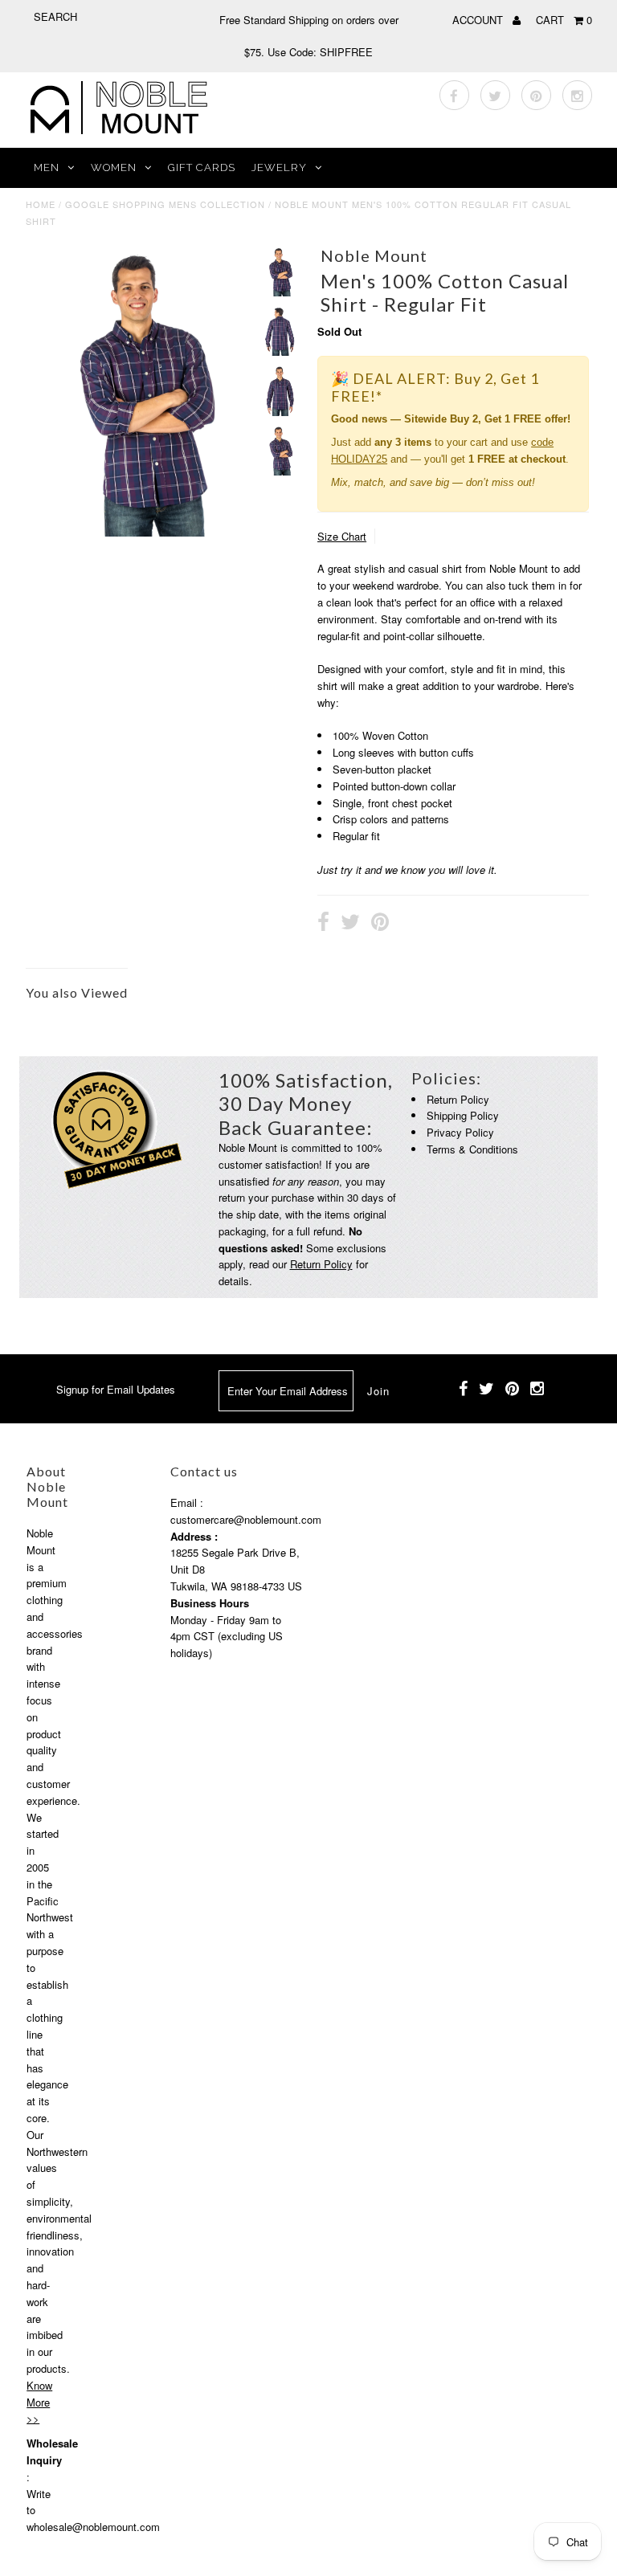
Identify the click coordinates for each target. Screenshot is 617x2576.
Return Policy (321, 1264)
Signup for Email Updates (116, 1389)
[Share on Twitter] (350, 924)
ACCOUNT (479, 20)
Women (114, 167)
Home (41, 204)
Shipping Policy (463, 1115)
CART (564, 20)
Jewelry (279, 167)
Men (47, 167)
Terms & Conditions (472, 1149)
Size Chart (342, 536)
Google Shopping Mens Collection (165, 204)
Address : (194, 1536)
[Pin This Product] (380, 924)
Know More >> (39, 2402)
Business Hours (210, 1603)
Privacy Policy (460, 1132)
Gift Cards (202, 167)
